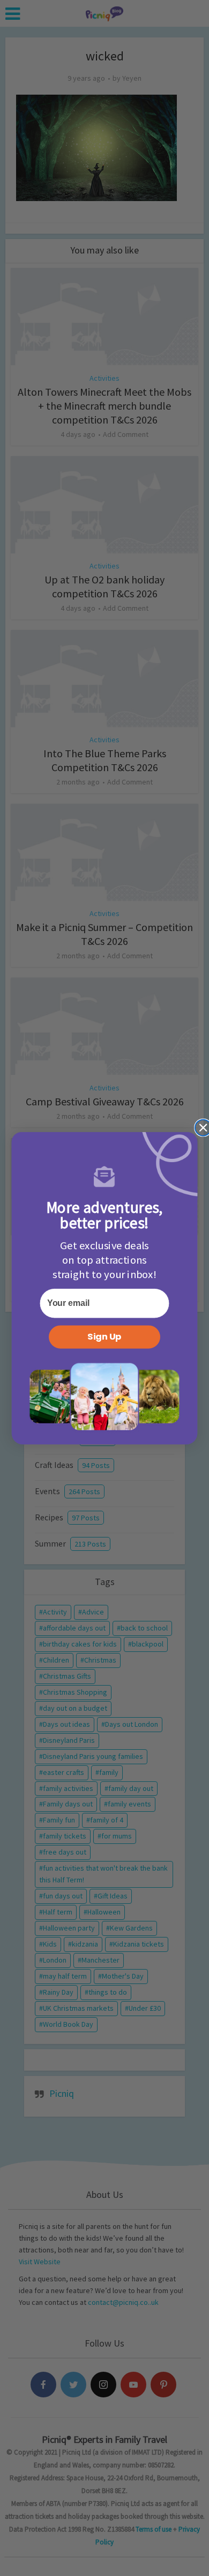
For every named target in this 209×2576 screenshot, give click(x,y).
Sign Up (104, 1337)
